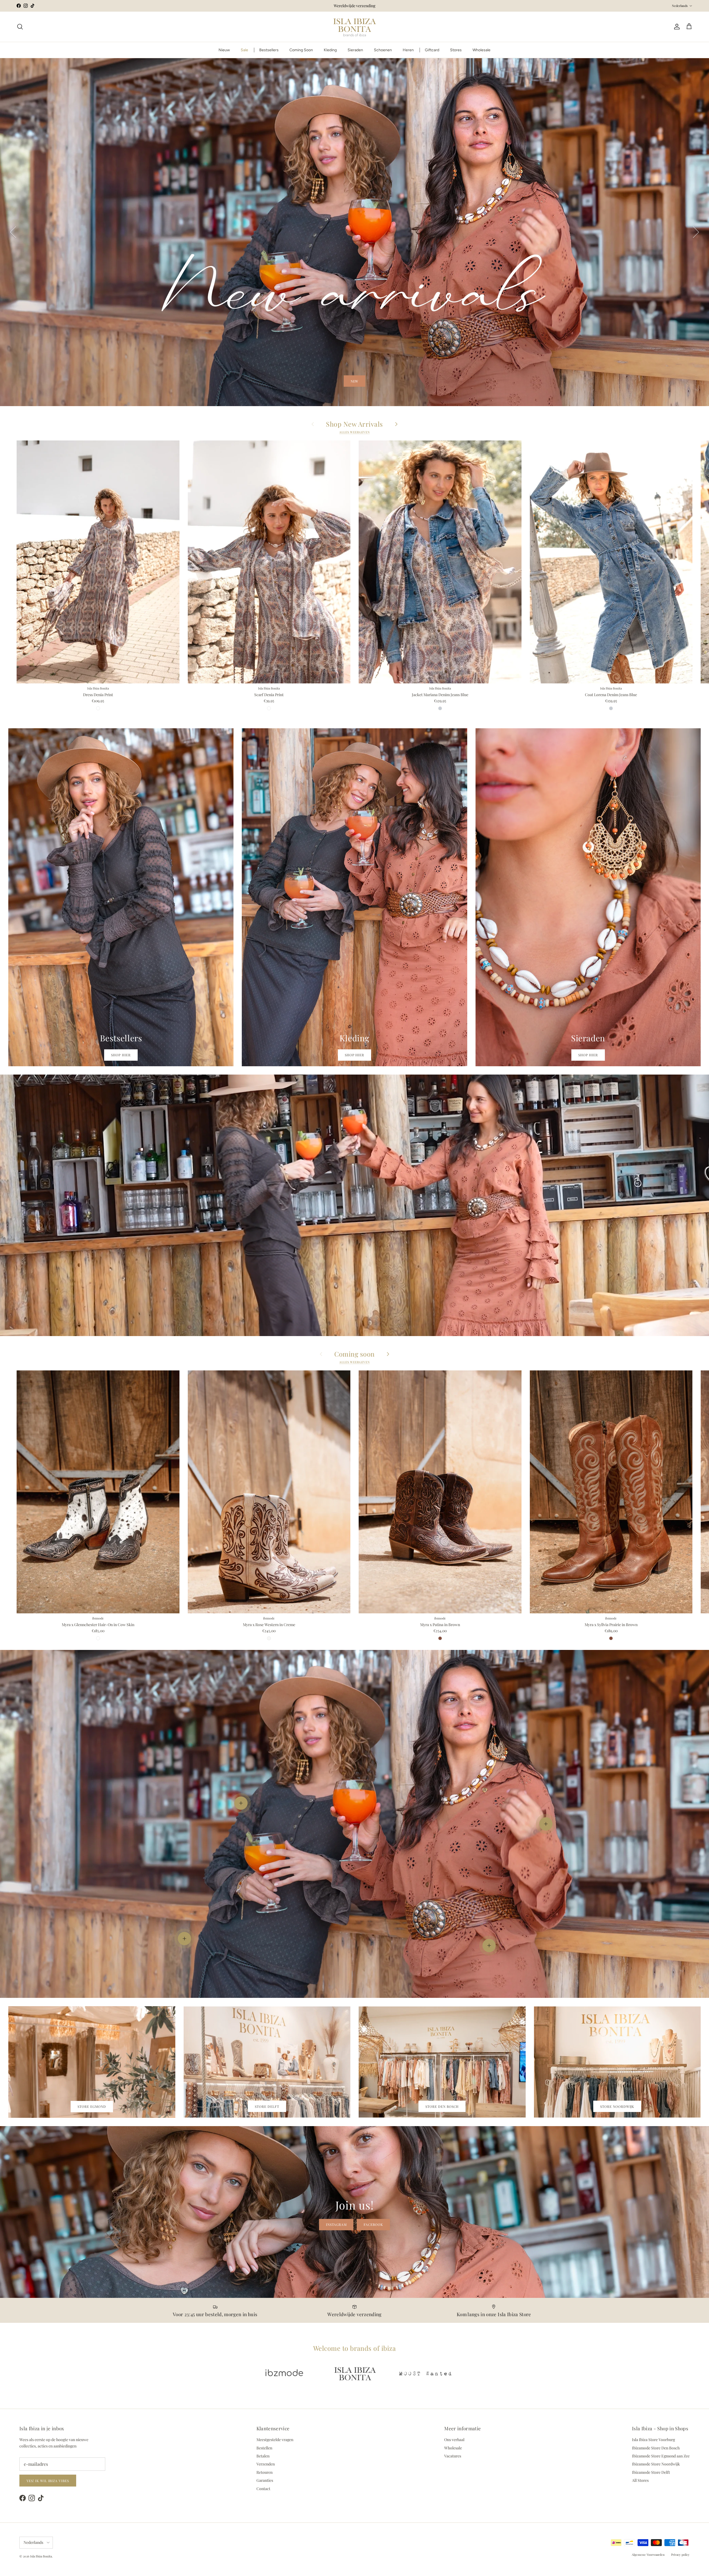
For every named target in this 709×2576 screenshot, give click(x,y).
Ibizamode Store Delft (651, 2472)
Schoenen (383, 50)
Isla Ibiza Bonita (41, 2556)
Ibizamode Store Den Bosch (656, 2448)
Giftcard (432, 50)
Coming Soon (301, 50)
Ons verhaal (454, 2440)
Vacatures (453, 2456)
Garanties (265, 2480)
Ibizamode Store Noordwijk (656, 2464)
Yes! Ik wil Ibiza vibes (48, 2481)
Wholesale (481, 50)
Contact (263, 2489)
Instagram (336, 2224)
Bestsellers (269, 50)
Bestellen (264, 2448)
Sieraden (355, 50)
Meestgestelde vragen (275, 2440)
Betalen (263, 2456)
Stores (456, 50)
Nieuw (224, 50)
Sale (244, 50)
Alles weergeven (354, 432)
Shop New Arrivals (354, 424)
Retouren (264, 2472)
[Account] (676, 27)
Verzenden (266, 2464)
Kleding (330, 50)
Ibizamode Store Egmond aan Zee (661, 2456)
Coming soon (354, 1354)
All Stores (640, 2480)
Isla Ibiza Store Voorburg (653, 2440)
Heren (408, 50)
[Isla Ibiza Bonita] (355, 27)
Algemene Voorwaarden (648, 2555)
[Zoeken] (20, 27)
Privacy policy (680, 2555)
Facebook (373, 2224)
